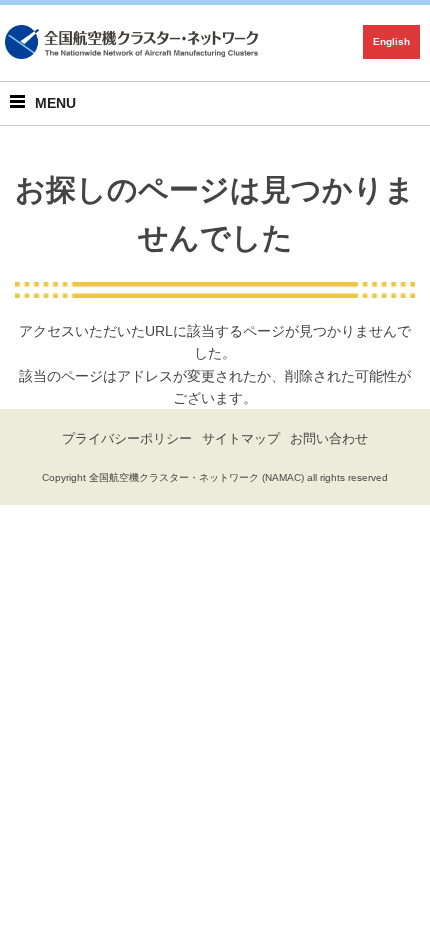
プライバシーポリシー (127, 438)
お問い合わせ (329, 438)
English (391, 41)
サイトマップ (241, 438)
